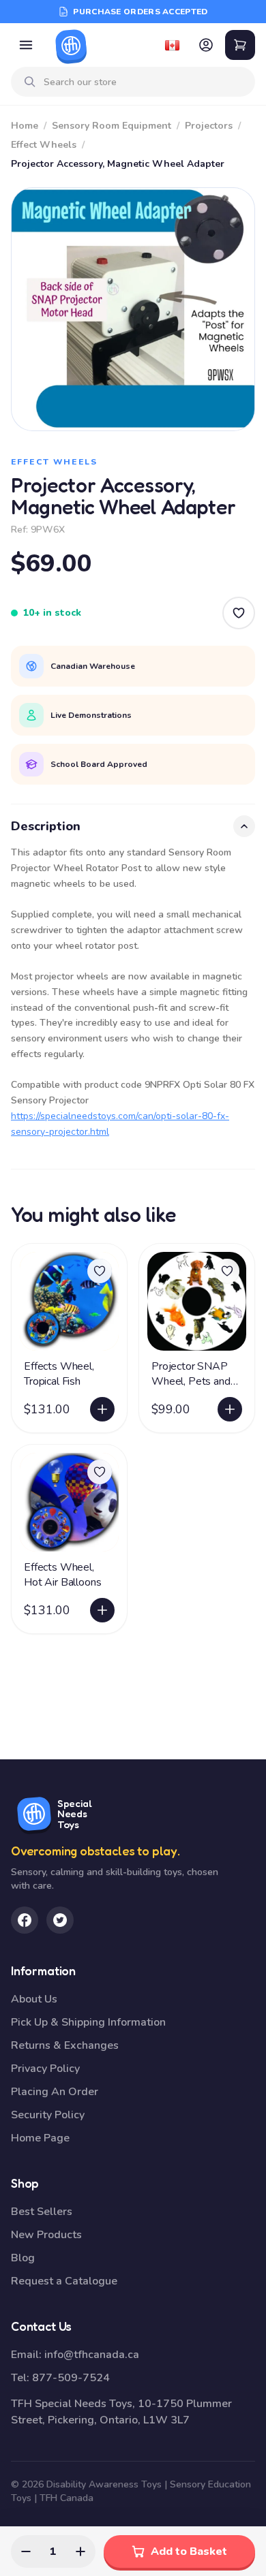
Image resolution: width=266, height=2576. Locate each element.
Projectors (209, 126)
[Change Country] (172, 45)
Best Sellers (42, 2212)
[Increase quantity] (80, 2551)
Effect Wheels (44, 145)
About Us (34, 1999)
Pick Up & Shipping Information (88, 2022)
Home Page (40, 2138)
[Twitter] (60, 1920)
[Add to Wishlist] (239, 613)
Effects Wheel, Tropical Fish (59, 1374)
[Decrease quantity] (26, 2551)
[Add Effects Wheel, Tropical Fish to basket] (102, 1409)
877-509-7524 (71, 2378)
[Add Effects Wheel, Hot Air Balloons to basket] (102, 1610)
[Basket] (240, 45)
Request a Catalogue (64, 2281)
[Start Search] (30, 82)
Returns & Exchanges (65, 2045)
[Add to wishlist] (100, 1271)
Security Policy (48, 2115)
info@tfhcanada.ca (92, 2355)
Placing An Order (55, 2092)
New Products (46, 2235)
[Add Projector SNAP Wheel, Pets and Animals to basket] (230, 1409)
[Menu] (26, 45)
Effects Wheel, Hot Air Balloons (62, 1575)
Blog (23, 2258)
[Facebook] (25, 1920)
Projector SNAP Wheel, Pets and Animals (191, 1381)
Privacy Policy (45, 2069)
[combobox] (144, 82)
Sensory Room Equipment (112, 126)
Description (46, 826)
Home (25, 126)
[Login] (206, 45)
